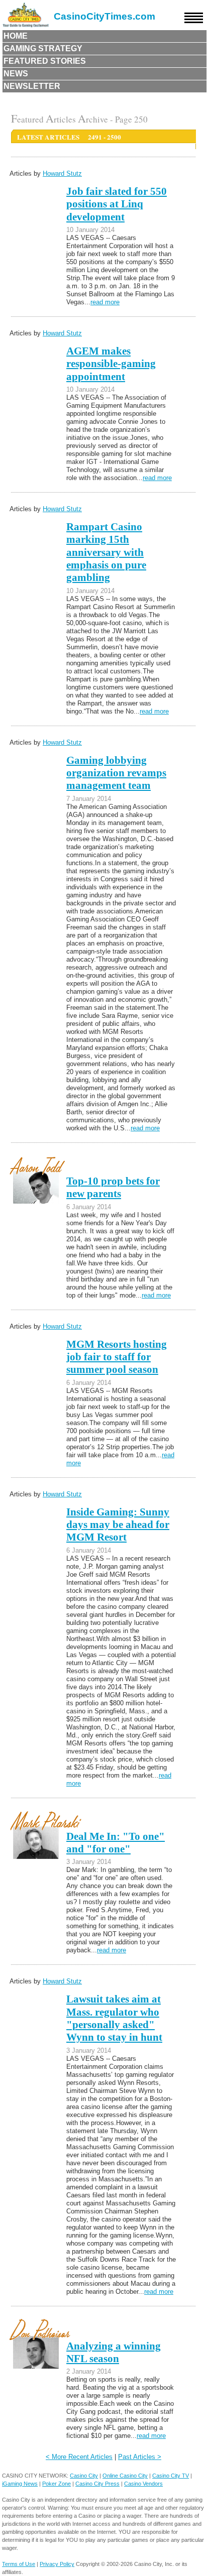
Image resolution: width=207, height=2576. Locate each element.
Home (16, 36)
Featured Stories (45, 61)
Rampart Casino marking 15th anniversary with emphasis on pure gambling (106, 552)
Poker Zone (57, 2484)
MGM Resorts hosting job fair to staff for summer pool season (117, 1357)
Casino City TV (171, 2476)
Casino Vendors (143, 2484)
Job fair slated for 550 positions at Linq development (117, 204)
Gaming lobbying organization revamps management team (116, 773)
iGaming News (20, 2484)
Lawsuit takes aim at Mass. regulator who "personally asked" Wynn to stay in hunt (114, 2018)
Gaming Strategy (43, 48)
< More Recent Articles (79, 2457)
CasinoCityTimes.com (105, 16)
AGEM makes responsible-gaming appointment (111, 364)
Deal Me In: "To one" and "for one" (116, 1843)
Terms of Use (19, 2564)
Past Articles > (140, 2457)
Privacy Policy (57, 2564)
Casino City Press (97, 2484)
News (16, 74)
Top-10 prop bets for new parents (113, 1187)
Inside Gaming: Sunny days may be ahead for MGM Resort (118, 1525)
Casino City (84, 2476)
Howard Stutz (62, 173)
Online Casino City (125, 2476)
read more (105, 302)
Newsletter (32, 86)
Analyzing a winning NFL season (114, 2352)
